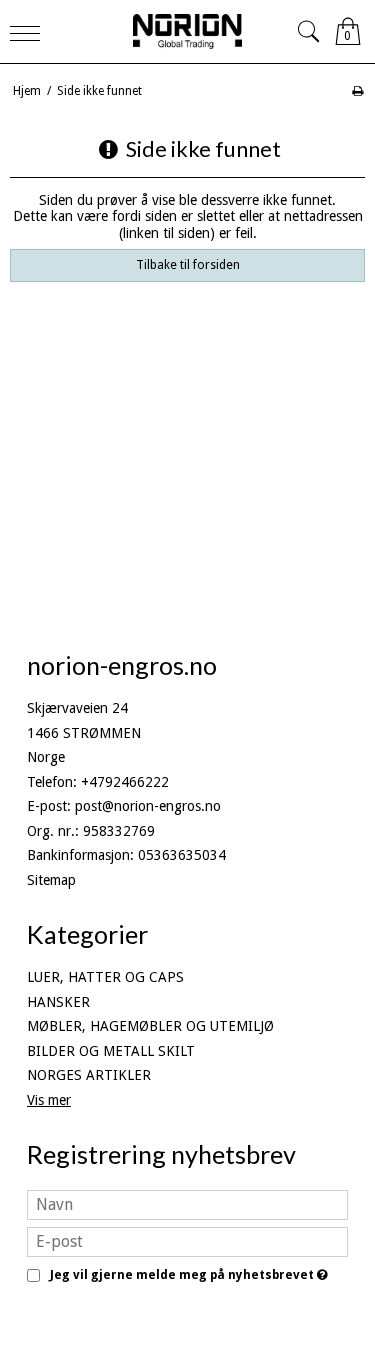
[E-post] (187, 1241)
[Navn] (187, 1204)
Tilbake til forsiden (188, 265)
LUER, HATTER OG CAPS (105, 977)
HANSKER (58, 1002)
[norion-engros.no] (188, 31)
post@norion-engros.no (148, 806)
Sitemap (51, 880)
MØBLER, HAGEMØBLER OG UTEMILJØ (150, 1026)
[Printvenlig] (357, 91)
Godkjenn (188, 1309)
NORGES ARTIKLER (89, 1075)
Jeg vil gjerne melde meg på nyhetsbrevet (186, 1275)
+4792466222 (125, 782)
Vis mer (49, 1100)
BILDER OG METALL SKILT (111, 1051)
